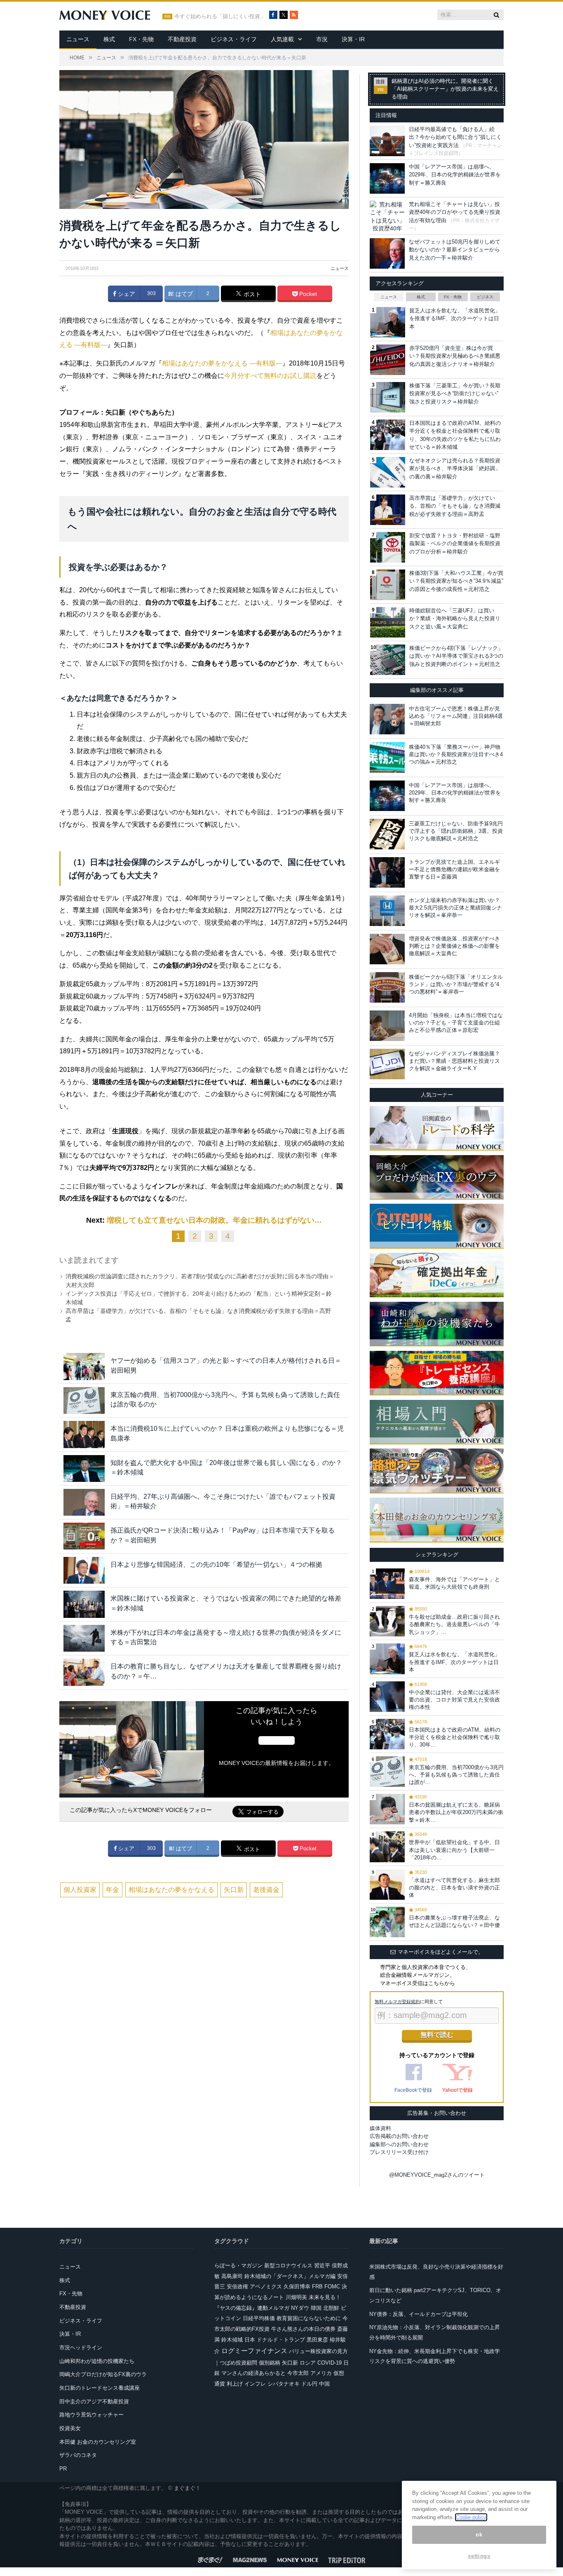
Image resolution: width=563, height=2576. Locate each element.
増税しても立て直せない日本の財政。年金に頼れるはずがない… (214, 1220)
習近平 (322, 2265)
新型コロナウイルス (288, 2265)
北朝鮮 (331, 2308)
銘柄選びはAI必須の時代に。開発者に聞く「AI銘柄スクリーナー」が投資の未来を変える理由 (445, 89)
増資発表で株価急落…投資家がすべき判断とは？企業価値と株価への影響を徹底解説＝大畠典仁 (454, 946)
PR (63, 2469)
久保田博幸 (297, 2287)
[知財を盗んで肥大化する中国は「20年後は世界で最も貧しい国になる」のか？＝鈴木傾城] (84, 1468)
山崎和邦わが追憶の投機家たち (97, 2361)
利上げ (235, 2384)
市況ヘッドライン (81, 2347)
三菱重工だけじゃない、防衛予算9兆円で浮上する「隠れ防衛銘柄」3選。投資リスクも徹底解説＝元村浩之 (456, 831)
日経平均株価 (259, 2318)
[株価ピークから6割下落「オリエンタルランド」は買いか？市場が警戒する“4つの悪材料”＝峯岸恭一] (387, 987)
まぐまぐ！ (187, 2488)
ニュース (78, 39)
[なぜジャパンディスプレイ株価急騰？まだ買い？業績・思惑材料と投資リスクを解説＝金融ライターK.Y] (387, 1064)
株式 (109, 39)
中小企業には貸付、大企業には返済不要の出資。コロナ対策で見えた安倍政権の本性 (454, 1700)
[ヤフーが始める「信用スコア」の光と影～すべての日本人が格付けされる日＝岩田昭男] (84, 1366)
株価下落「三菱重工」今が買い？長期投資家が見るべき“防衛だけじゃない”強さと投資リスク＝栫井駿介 (455, 394)
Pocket (307, 294)
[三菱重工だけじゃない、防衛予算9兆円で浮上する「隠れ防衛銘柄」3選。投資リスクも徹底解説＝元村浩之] (387, 834)
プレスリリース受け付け (399, 2152)
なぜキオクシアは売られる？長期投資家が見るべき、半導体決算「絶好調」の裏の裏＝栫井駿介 (455, 469)
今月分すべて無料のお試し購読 (270, 376)
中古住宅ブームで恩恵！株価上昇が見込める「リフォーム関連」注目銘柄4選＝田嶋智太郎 (456, 716)
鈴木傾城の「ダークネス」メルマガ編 (290, 2276)
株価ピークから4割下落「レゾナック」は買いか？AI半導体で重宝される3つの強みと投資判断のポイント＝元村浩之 (456, 656)
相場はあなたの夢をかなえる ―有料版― (222, 363)
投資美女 (70, 2428)
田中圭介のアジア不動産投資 (94, 2401)
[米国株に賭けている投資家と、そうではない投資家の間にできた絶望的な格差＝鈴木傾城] (84, 1604)
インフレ (255, 2384)
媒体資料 (380, 2128)
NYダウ (300, 2308)
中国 (324, 2384)
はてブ (183, 294)
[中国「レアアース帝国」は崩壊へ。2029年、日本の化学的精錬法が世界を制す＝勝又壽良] (387, 796)
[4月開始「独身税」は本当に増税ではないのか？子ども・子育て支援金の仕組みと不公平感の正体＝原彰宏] (387, 1026)
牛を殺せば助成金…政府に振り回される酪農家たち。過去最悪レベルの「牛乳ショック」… (454, 1624)
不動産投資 (182, 39)
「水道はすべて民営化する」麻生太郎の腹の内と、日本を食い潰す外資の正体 (454, 1888)
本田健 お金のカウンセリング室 (98, 2442)
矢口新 (234, 1890)
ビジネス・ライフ (234, 39)
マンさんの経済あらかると (253, 2373)
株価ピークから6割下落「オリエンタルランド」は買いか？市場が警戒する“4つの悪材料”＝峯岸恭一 (456, 984)
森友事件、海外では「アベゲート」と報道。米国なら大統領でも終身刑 (454, 1583)
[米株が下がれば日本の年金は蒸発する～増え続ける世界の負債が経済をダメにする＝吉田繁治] (84, 1638)
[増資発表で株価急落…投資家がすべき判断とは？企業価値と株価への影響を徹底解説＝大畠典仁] (387, 949)
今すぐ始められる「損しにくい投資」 (220, 16)
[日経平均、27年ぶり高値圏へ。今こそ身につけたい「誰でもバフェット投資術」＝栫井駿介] (84, 1502)
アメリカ (321, 2373)
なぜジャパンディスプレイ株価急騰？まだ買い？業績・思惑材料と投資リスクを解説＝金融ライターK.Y (454, 1061)
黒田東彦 (317, 2340)
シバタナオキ (284, 2384)
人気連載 (282, 39)
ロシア (308, 2363)
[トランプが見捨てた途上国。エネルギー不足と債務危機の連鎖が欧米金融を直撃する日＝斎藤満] (387, 872)
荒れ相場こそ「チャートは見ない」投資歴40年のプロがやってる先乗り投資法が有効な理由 (455, 212)
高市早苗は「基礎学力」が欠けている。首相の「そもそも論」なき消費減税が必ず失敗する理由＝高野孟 (455, 506)
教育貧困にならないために (309, 2318)
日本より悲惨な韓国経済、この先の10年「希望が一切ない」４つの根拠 (216, 1565)
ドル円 (309, 2384)
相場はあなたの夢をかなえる (171, 1890)
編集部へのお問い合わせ (399, 2144)
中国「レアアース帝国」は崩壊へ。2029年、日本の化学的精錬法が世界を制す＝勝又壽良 (455, 175)
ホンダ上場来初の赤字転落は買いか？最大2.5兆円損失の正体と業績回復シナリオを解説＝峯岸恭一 (455, 908)
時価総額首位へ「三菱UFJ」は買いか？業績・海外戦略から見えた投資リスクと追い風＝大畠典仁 (455, 619)
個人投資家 (80, 1890)
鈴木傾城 (232, 2340)
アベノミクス (266, 2287)
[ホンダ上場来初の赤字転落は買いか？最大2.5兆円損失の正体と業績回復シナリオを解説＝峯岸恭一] (387, 911)
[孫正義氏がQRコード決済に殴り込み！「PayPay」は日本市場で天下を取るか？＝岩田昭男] (84, 1536)
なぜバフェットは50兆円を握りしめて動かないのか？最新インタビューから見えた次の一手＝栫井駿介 (455, 250)
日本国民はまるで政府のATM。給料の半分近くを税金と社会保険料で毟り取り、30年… (455, 1737)
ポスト (251, 294)
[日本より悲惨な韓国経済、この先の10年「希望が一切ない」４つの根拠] (84, 1570)
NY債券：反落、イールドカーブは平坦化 (419, 2314)
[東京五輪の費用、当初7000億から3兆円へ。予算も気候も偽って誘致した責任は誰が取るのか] (84, 1401)
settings (479, 2556)
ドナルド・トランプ (281, 2340)
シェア (126, 294)
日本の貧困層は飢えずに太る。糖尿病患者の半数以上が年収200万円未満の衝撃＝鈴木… (456, 1812)
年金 (113, 1890)
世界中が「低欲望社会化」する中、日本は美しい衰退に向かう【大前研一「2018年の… (454, 1850)
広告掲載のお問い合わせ (399, 2136)
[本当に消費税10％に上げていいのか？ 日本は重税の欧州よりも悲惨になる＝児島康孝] (84, 1434)
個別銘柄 (270, 2363)
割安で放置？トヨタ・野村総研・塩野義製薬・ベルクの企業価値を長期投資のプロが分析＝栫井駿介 (455, 544)
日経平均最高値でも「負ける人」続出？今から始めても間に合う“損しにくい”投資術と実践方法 (455, 137)
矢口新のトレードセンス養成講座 (100, 2388)
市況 (322, 39)
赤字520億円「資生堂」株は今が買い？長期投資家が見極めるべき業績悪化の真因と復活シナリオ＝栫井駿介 (455, 356)
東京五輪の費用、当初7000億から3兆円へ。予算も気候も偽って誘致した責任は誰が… (456, 1775)
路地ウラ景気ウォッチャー (91, 2415)
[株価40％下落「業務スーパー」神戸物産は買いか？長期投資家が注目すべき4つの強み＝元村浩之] (387, 757)
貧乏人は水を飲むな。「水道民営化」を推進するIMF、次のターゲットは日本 (455, 319)
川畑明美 (296, 2297)
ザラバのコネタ (78, 2455)
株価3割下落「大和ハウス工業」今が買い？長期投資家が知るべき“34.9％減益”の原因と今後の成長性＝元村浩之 (456, 581)
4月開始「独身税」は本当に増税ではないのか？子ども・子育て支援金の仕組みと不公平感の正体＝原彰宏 (456, 1023)
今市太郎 (298, 2373)
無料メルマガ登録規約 (397, 2002)
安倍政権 (237, 2287)
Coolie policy (471, 2517)
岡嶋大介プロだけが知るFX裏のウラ (103, 2374)
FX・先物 (141, 39)
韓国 (316, 2308)
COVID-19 (330, 2363)
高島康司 (232, 2276)
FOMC (332, 2287)
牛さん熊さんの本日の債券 (303, 2329)
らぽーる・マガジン (238, 2265)
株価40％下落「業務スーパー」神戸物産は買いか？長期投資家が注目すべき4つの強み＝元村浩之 (456, 754)
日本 (250, 2340)
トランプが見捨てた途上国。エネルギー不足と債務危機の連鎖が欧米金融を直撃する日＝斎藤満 (454, 869)
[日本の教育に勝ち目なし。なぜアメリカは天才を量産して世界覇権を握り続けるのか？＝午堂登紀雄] (84, 1672)
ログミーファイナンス (254, 2351)
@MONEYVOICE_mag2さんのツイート (437, 2175)
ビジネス (485, 297)
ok (479, 2535)
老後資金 (266, 1890)
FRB (317, 2287)
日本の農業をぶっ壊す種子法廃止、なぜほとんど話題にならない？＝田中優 (454, 1921)
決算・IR (353, 39)
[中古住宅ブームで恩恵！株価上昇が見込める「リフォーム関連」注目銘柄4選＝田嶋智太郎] (387, 719)
